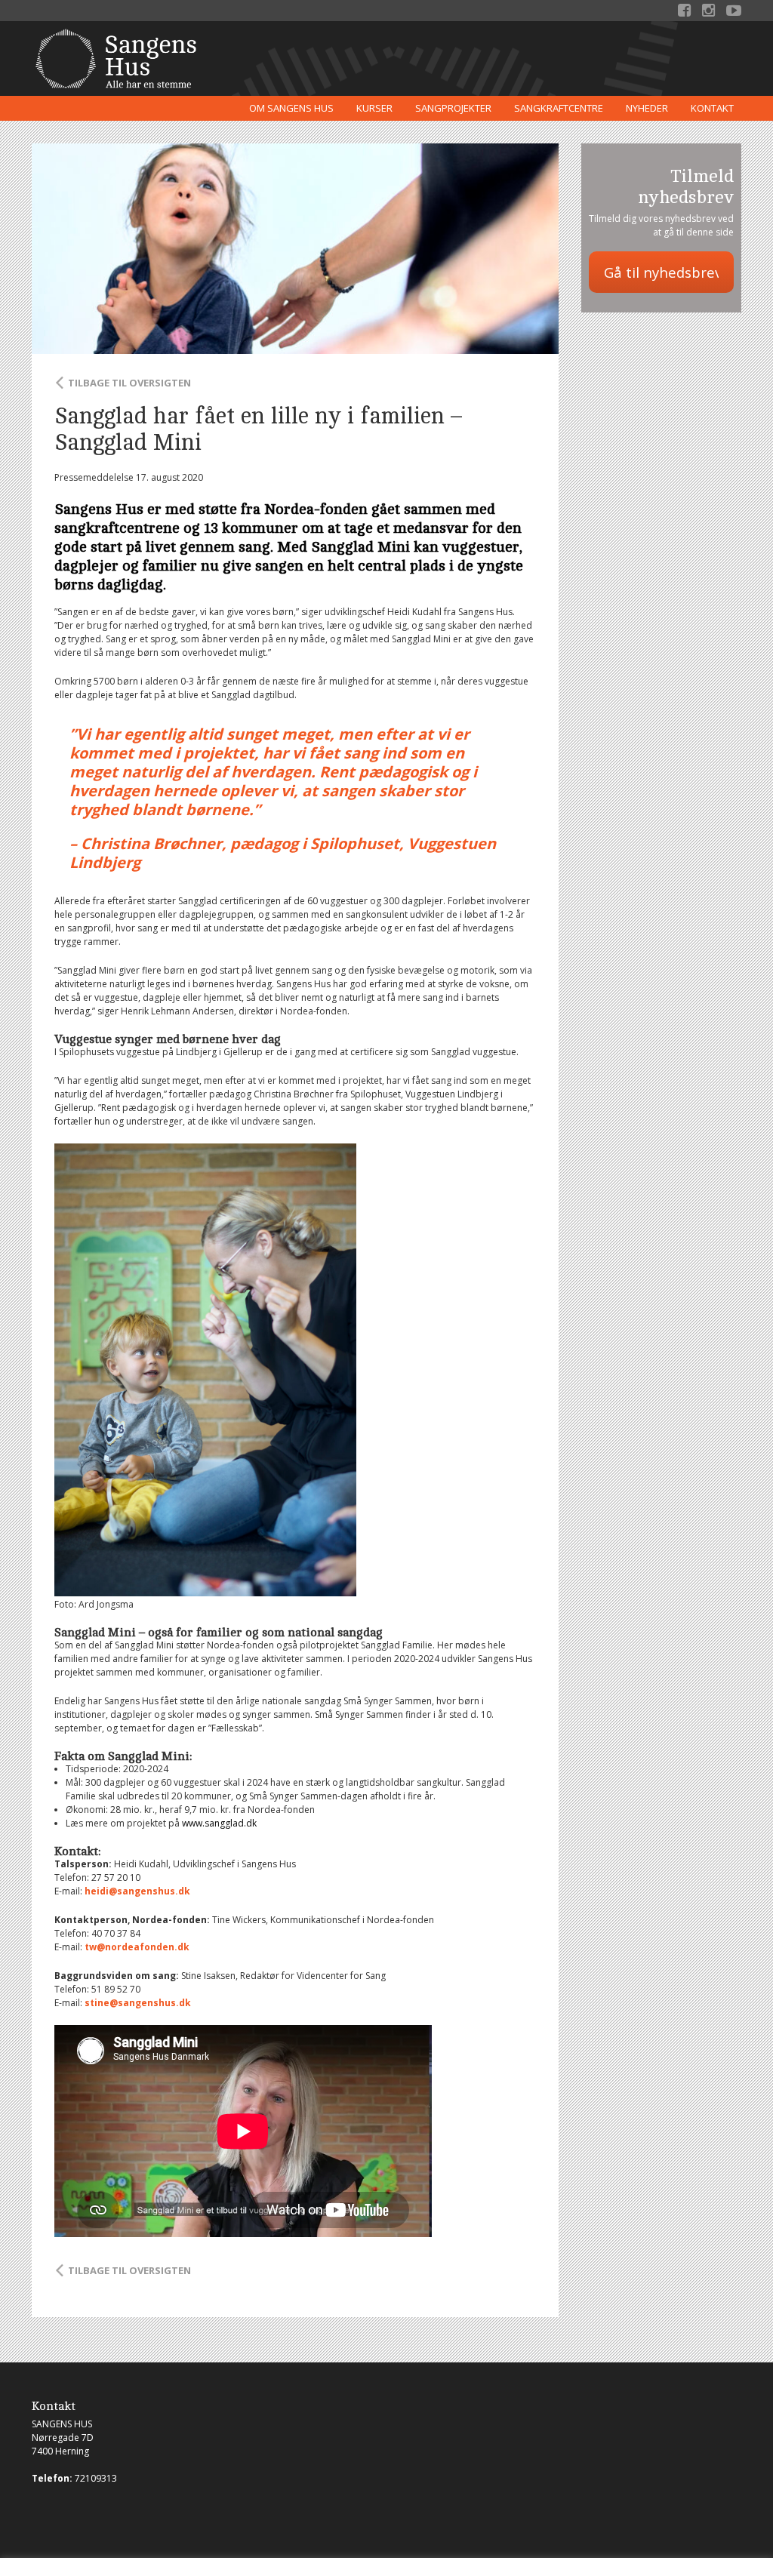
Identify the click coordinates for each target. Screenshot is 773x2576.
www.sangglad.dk (219, 1823)
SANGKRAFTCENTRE (559, 108)
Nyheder (647, 108)
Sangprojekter (453, 108)
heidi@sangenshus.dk (137, 1891)
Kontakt (712, 108)
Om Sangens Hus (291, 108)
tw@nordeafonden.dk (137, 1947)
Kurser (374, 108)
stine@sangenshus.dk (138, 2003)
